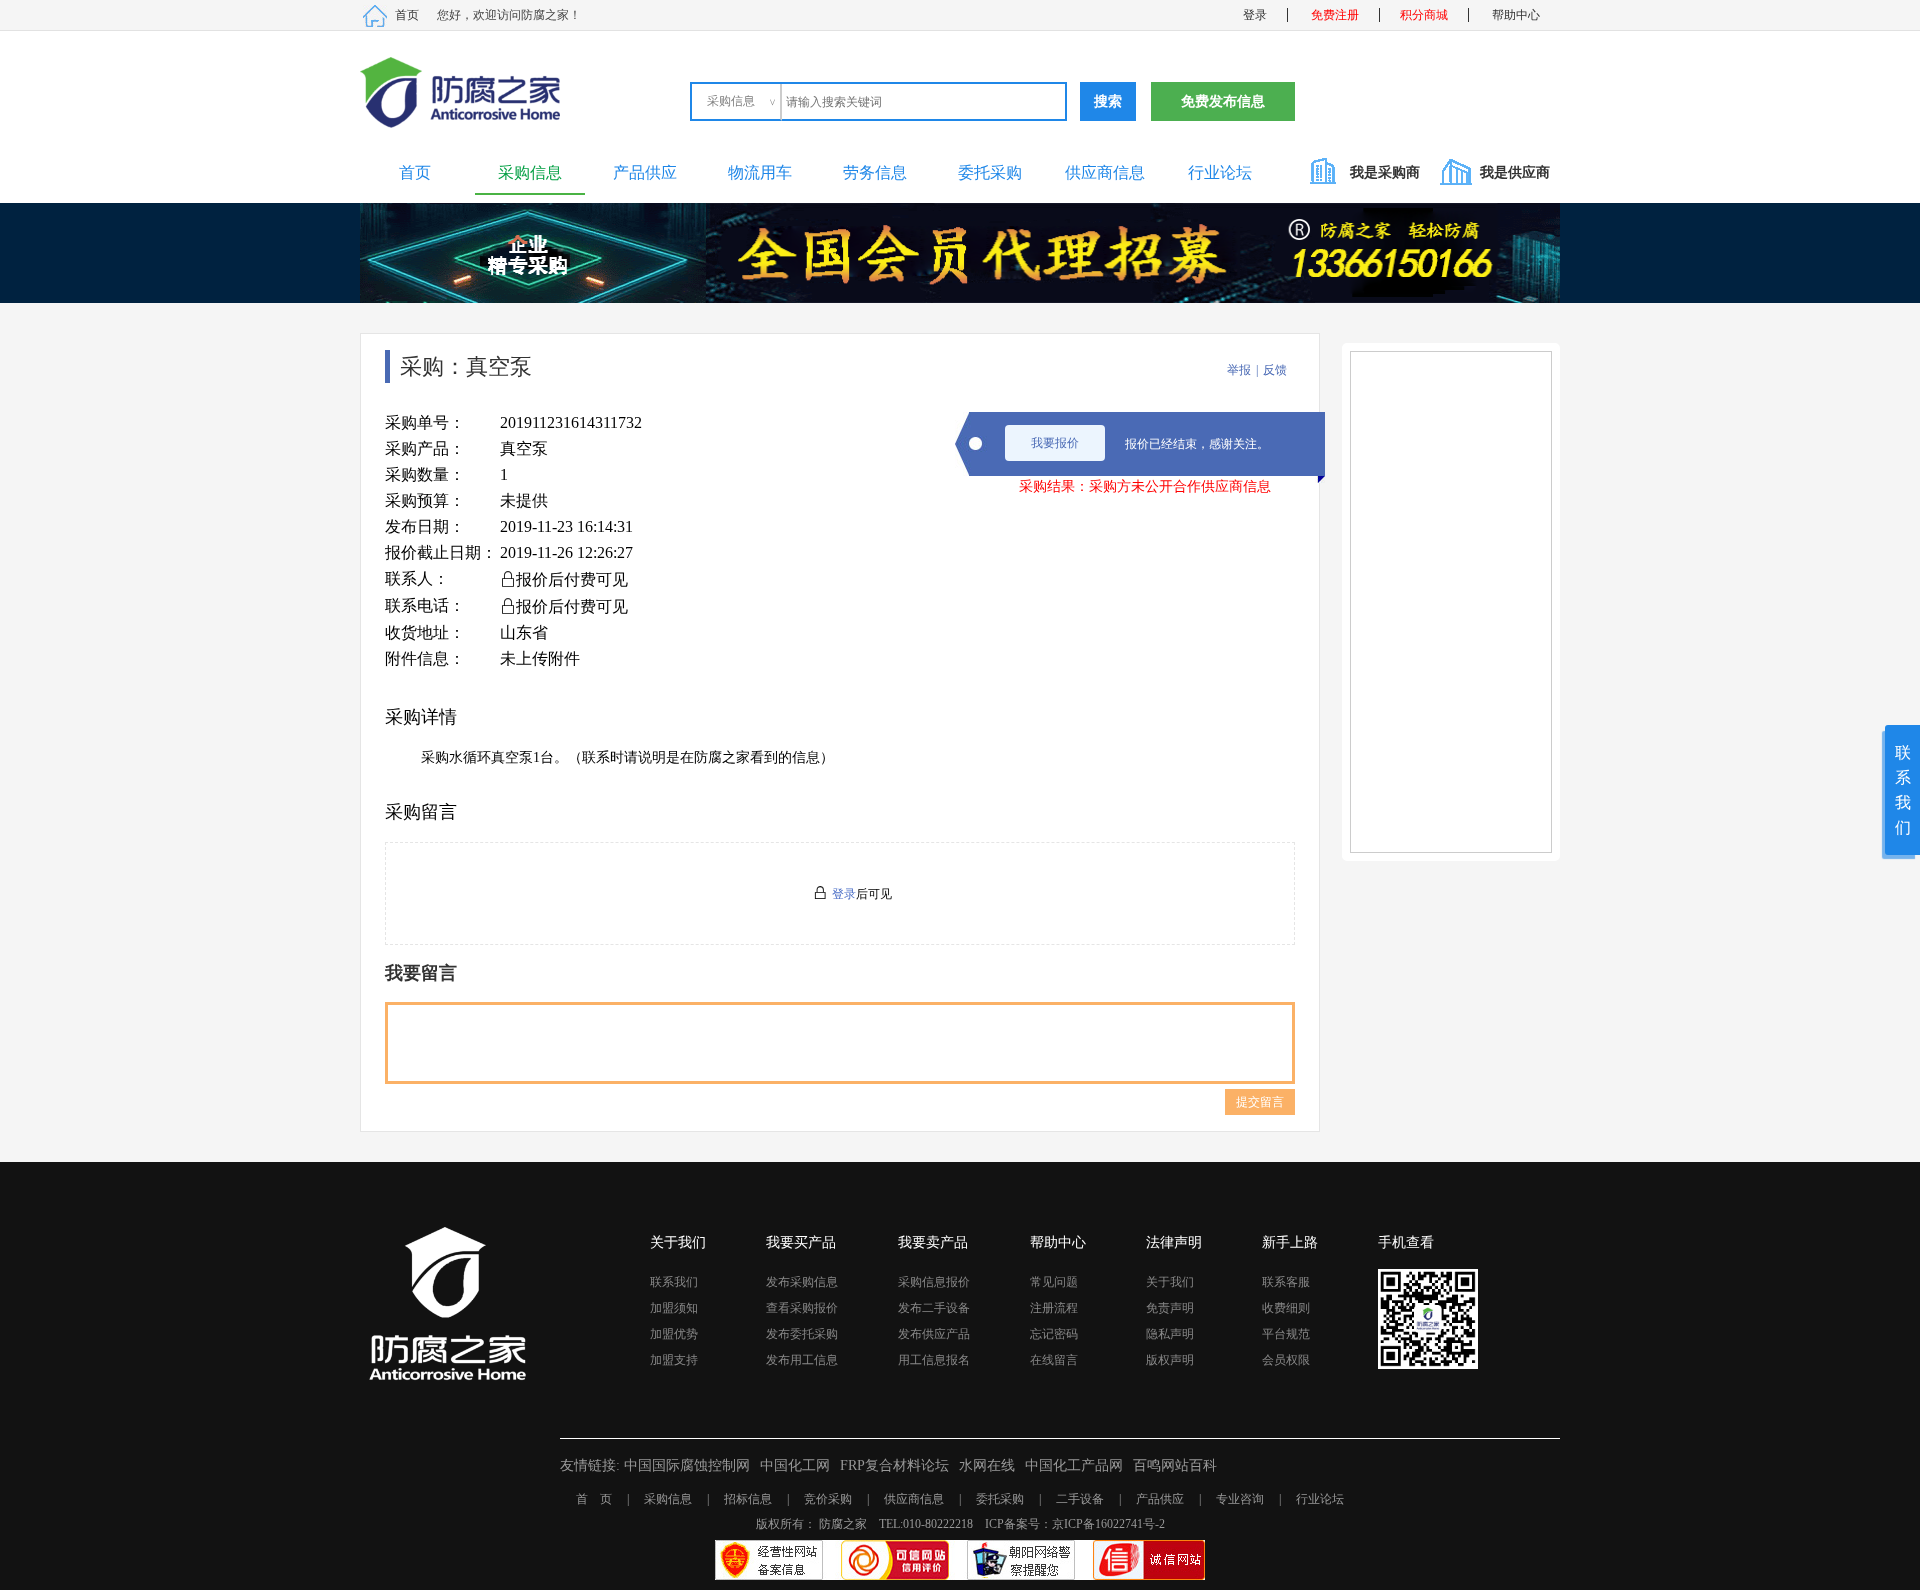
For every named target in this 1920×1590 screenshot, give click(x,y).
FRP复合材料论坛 (894, 1465)
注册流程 (1054, 1308)
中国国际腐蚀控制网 (687, 1465)
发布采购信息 (802, 1282)
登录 (1255, 15)
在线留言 (1054, 1360)
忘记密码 (1054, 1334)
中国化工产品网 (1074, 1465)
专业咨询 (1240, 1499)
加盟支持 (674, 1360)
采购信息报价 (934, 1282)
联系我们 (674, 1282)
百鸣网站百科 (1175, 1465)
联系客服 (1286, 1282)
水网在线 (987, 1465)
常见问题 (1054, 1282)
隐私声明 (1170, 1334)
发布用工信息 (802, 1360)
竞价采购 (828, 1499)
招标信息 (748, 1499)
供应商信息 (1105, 172)
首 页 (594, 1499)
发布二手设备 (934, 1308)
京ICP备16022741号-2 (1108, 1524)
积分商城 (1424, 15)
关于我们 (1170, 1282)
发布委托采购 (802, 1334)
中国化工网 (795, 1465)
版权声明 (1170, 1360)
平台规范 (1286, 1334)
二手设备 (1080, 1499)
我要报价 (1055, 443)
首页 (407, 15)
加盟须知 (674, 1308)
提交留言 (1260, 1102)
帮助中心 (1516, 15)
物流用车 (760, 172)
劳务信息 (875, 172)
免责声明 (1170, 1308)
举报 (1239, 370)
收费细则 (1286, 1308)
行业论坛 (1220, 172)
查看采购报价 (802, 1308)
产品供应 (645, 172)
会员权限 (1286, 1360)
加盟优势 (674, 1334)
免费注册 (1335, 15)
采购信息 (530, 172)
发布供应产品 (934, 1334)
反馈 (1275, 370)
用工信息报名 (934, 1360)
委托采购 (990, 172)
